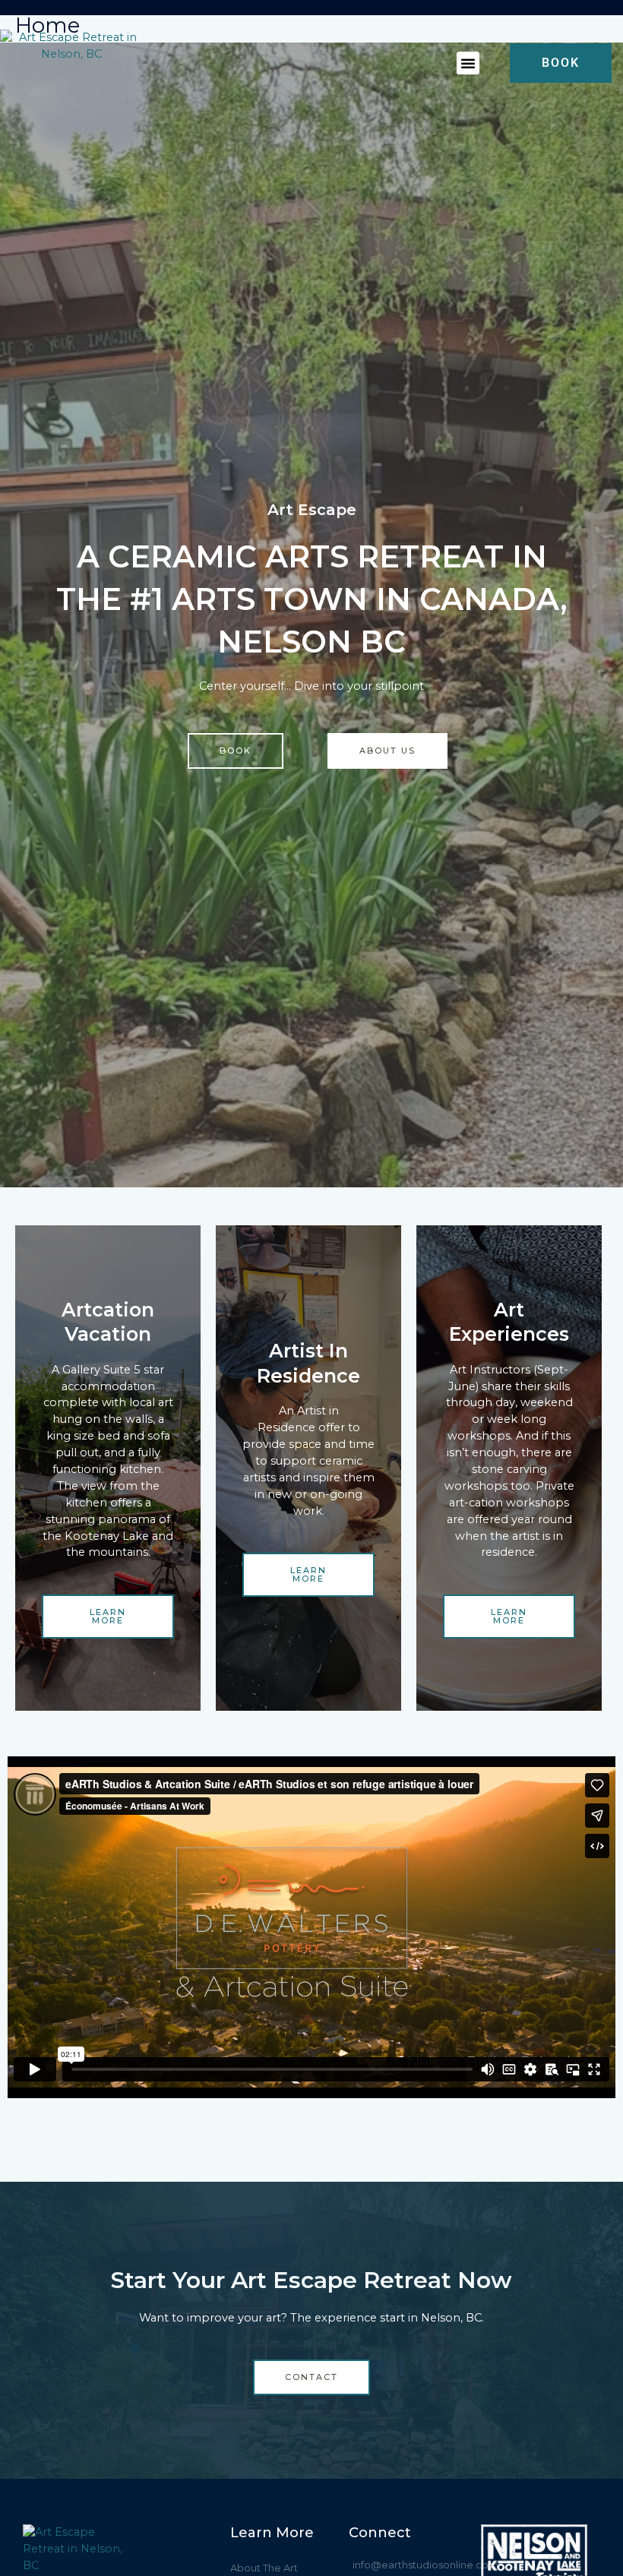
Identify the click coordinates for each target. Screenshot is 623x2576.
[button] (468, 63)
